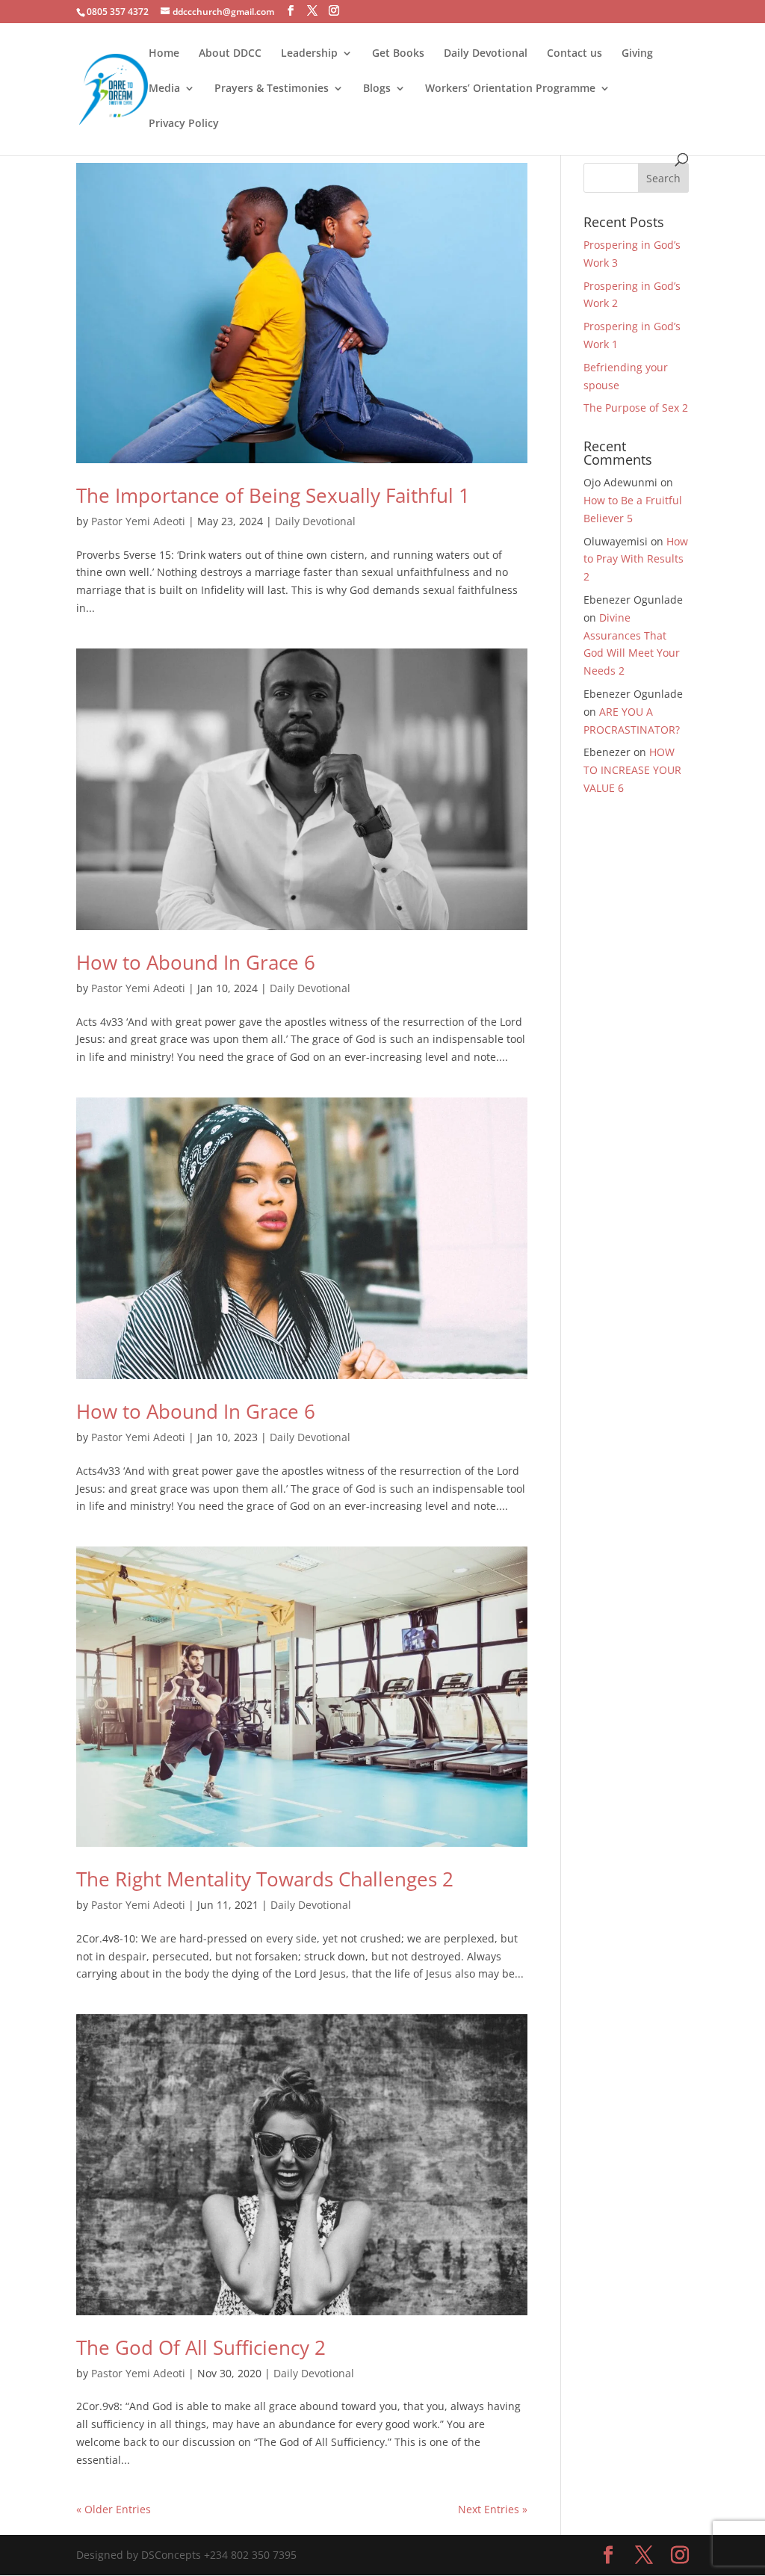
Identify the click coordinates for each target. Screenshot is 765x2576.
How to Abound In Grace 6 (196, 962)
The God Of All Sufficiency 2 (201, 2347)
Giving (637, 54)
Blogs (377, 89)
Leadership (309, 54)
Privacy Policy (184, 124)
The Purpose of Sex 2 (636, 408)
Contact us (574, 54)
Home (164, 54)
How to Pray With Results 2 (636, 559)
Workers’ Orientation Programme (510, 89)
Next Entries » (493, 2509)
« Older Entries (114, 2509)
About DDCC (230, 54)
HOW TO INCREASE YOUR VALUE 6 (632, 770)
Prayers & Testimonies (272, 89)
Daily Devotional (486, 54)
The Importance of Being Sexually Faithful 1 (273, 495)
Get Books (398, 54)
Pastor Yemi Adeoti (138, 521)
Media (164, 89)
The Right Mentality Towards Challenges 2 (265, 1879)
